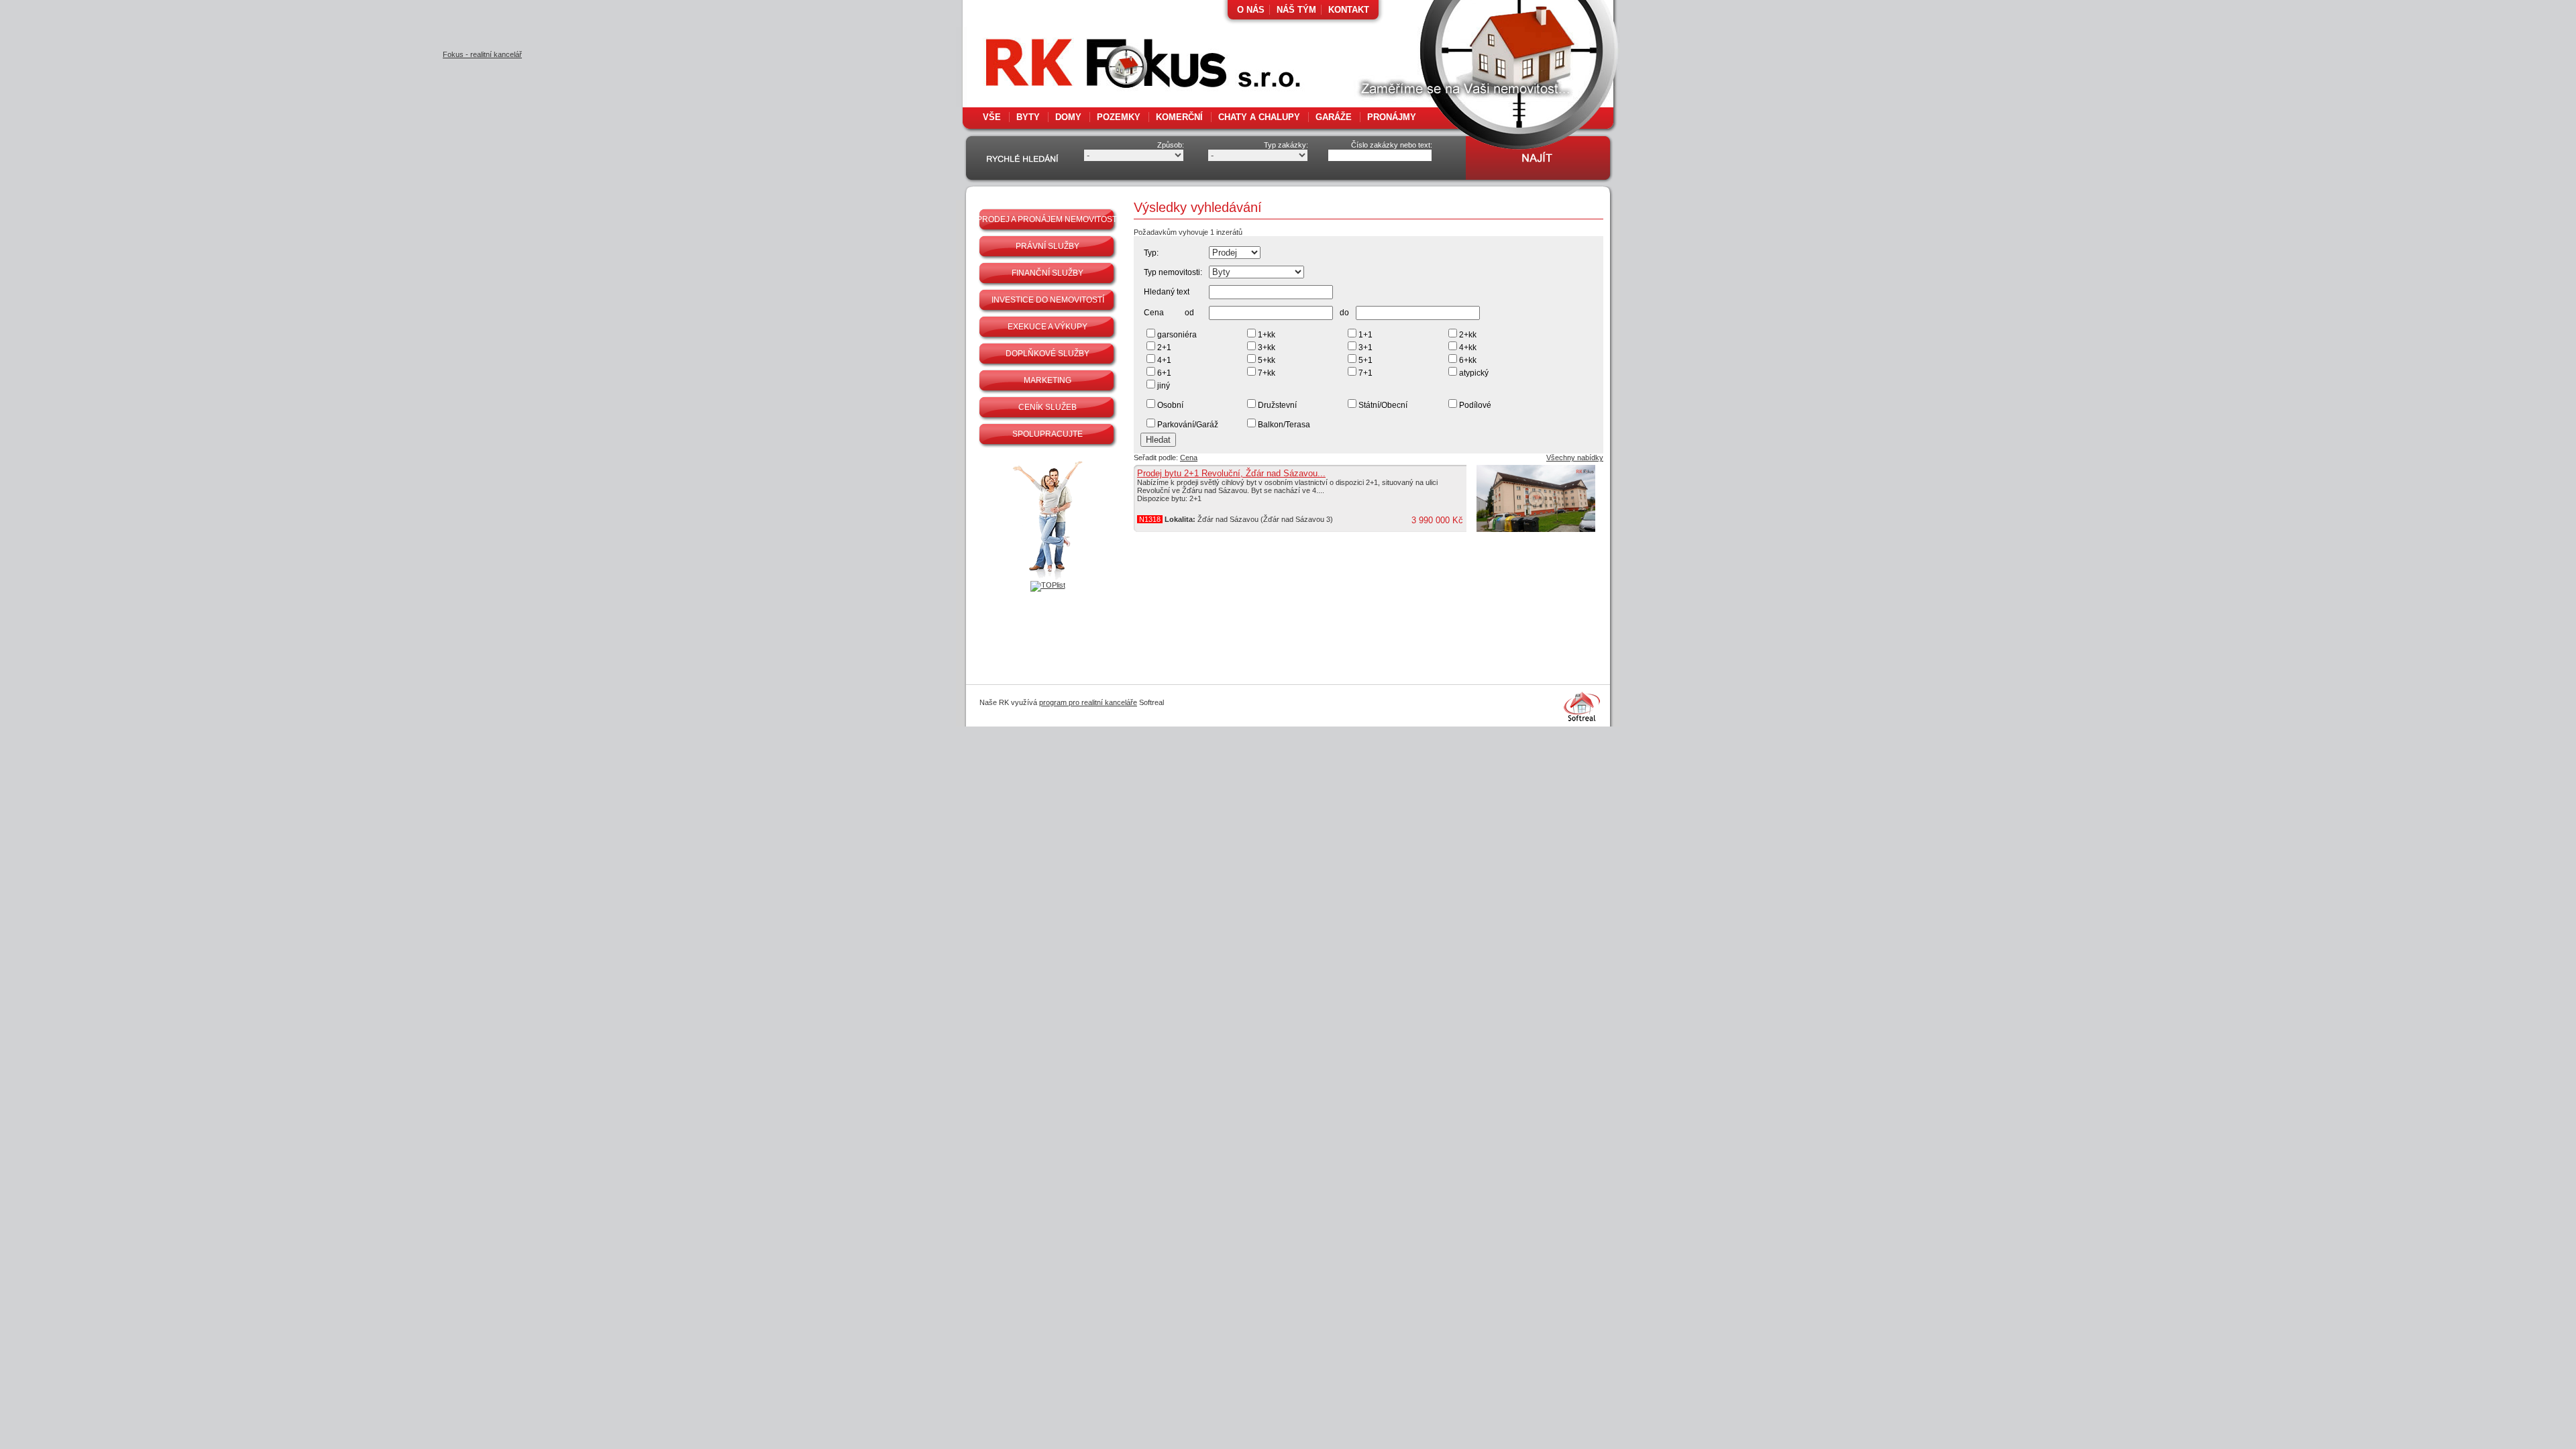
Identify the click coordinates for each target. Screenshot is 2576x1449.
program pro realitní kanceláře (1088, 702)
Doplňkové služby (1048, 354)
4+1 (1164, 360)
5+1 (1365, 360)
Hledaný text (1167, 292)
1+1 (1365, 335)
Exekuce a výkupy (1048, 327)
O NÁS (1251, 10)
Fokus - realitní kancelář (1114, 67)
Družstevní (1277, 405)
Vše (992, 117)
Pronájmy (1392, 117)
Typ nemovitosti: (1173, 272)
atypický (1474, 373)
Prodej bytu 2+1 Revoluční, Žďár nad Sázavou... (1231, 473)
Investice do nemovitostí (1048, 300)
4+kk (1468, 347)
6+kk (1468, 360)
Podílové (1475, 405)
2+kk (1468, 335)
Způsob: (1171, 145)
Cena (1189, 458)
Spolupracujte (1048, 434)
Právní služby (1048, 246)
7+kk (1267, 373)
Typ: (1151, 253)
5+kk (1267, 360)
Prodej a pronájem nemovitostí (1048, 219)
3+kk (1267, 347)
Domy (1068, 117)
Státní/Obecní (1383, 405)
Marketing (1048, 380)
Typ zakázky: (1286, 145)
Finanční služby (1048, 273)
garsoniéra (1177, 335)
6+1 (1164, 373)
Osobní (1170, 405)
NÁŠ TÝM (1296, 10)
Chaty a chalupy (1259, 117)
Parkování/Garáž (1188, 425)
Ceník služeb (1048, 407)
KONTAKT (1349, 10)
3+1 (1365, 347)
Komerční (1179, 117)
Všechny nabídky (1575, 458)
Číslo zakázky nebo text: (1392, 145)
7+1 (1365, 373)
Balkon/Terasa (1284, 425)
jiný (1164, 386)
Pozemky (1119, 117)
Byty (1028, 117)
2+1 (1164, 347)
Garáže (1334, 117)
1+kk (1267, 335)
